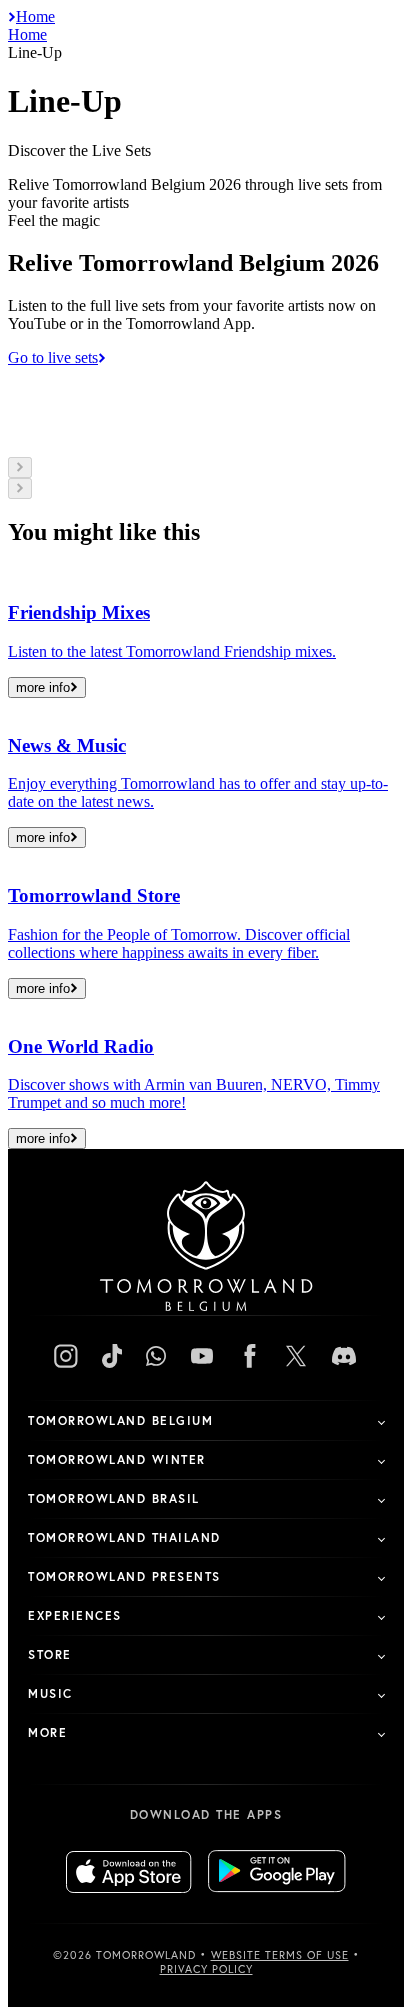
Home (35, 16)
